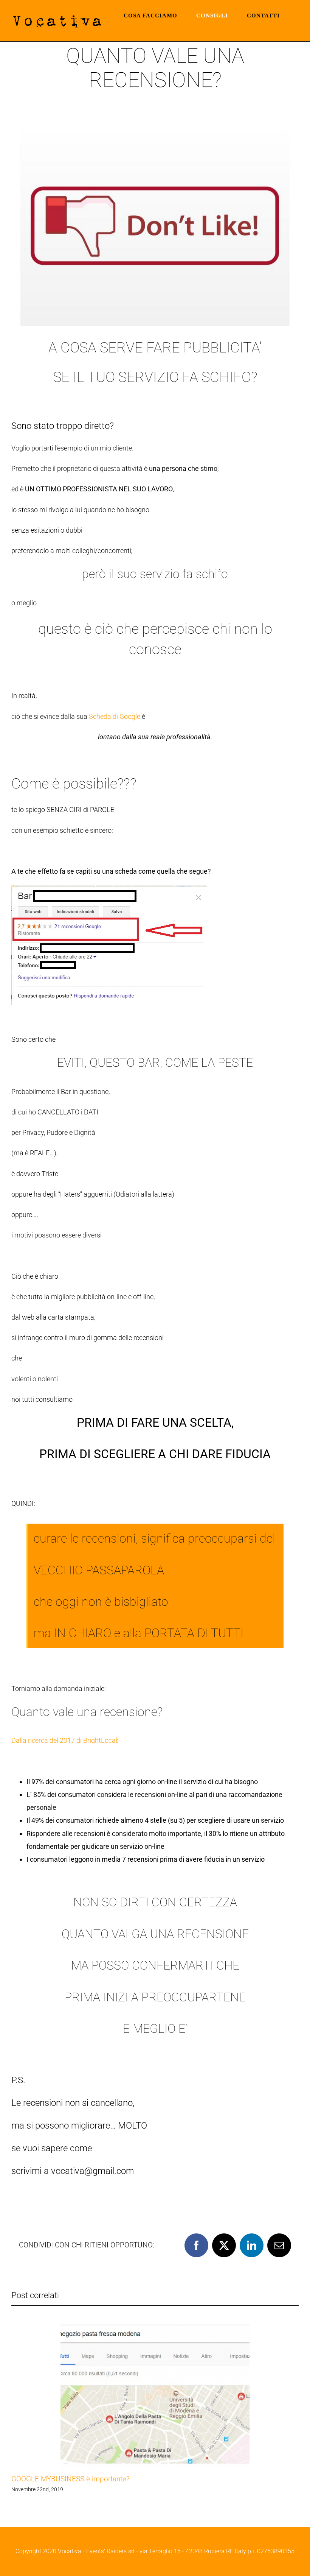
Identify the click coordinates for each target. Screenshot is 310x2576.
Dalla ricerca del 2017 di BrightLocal (64, 1740)
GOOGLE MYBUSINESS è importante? (71, 2479)
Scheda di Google (115, 716)
